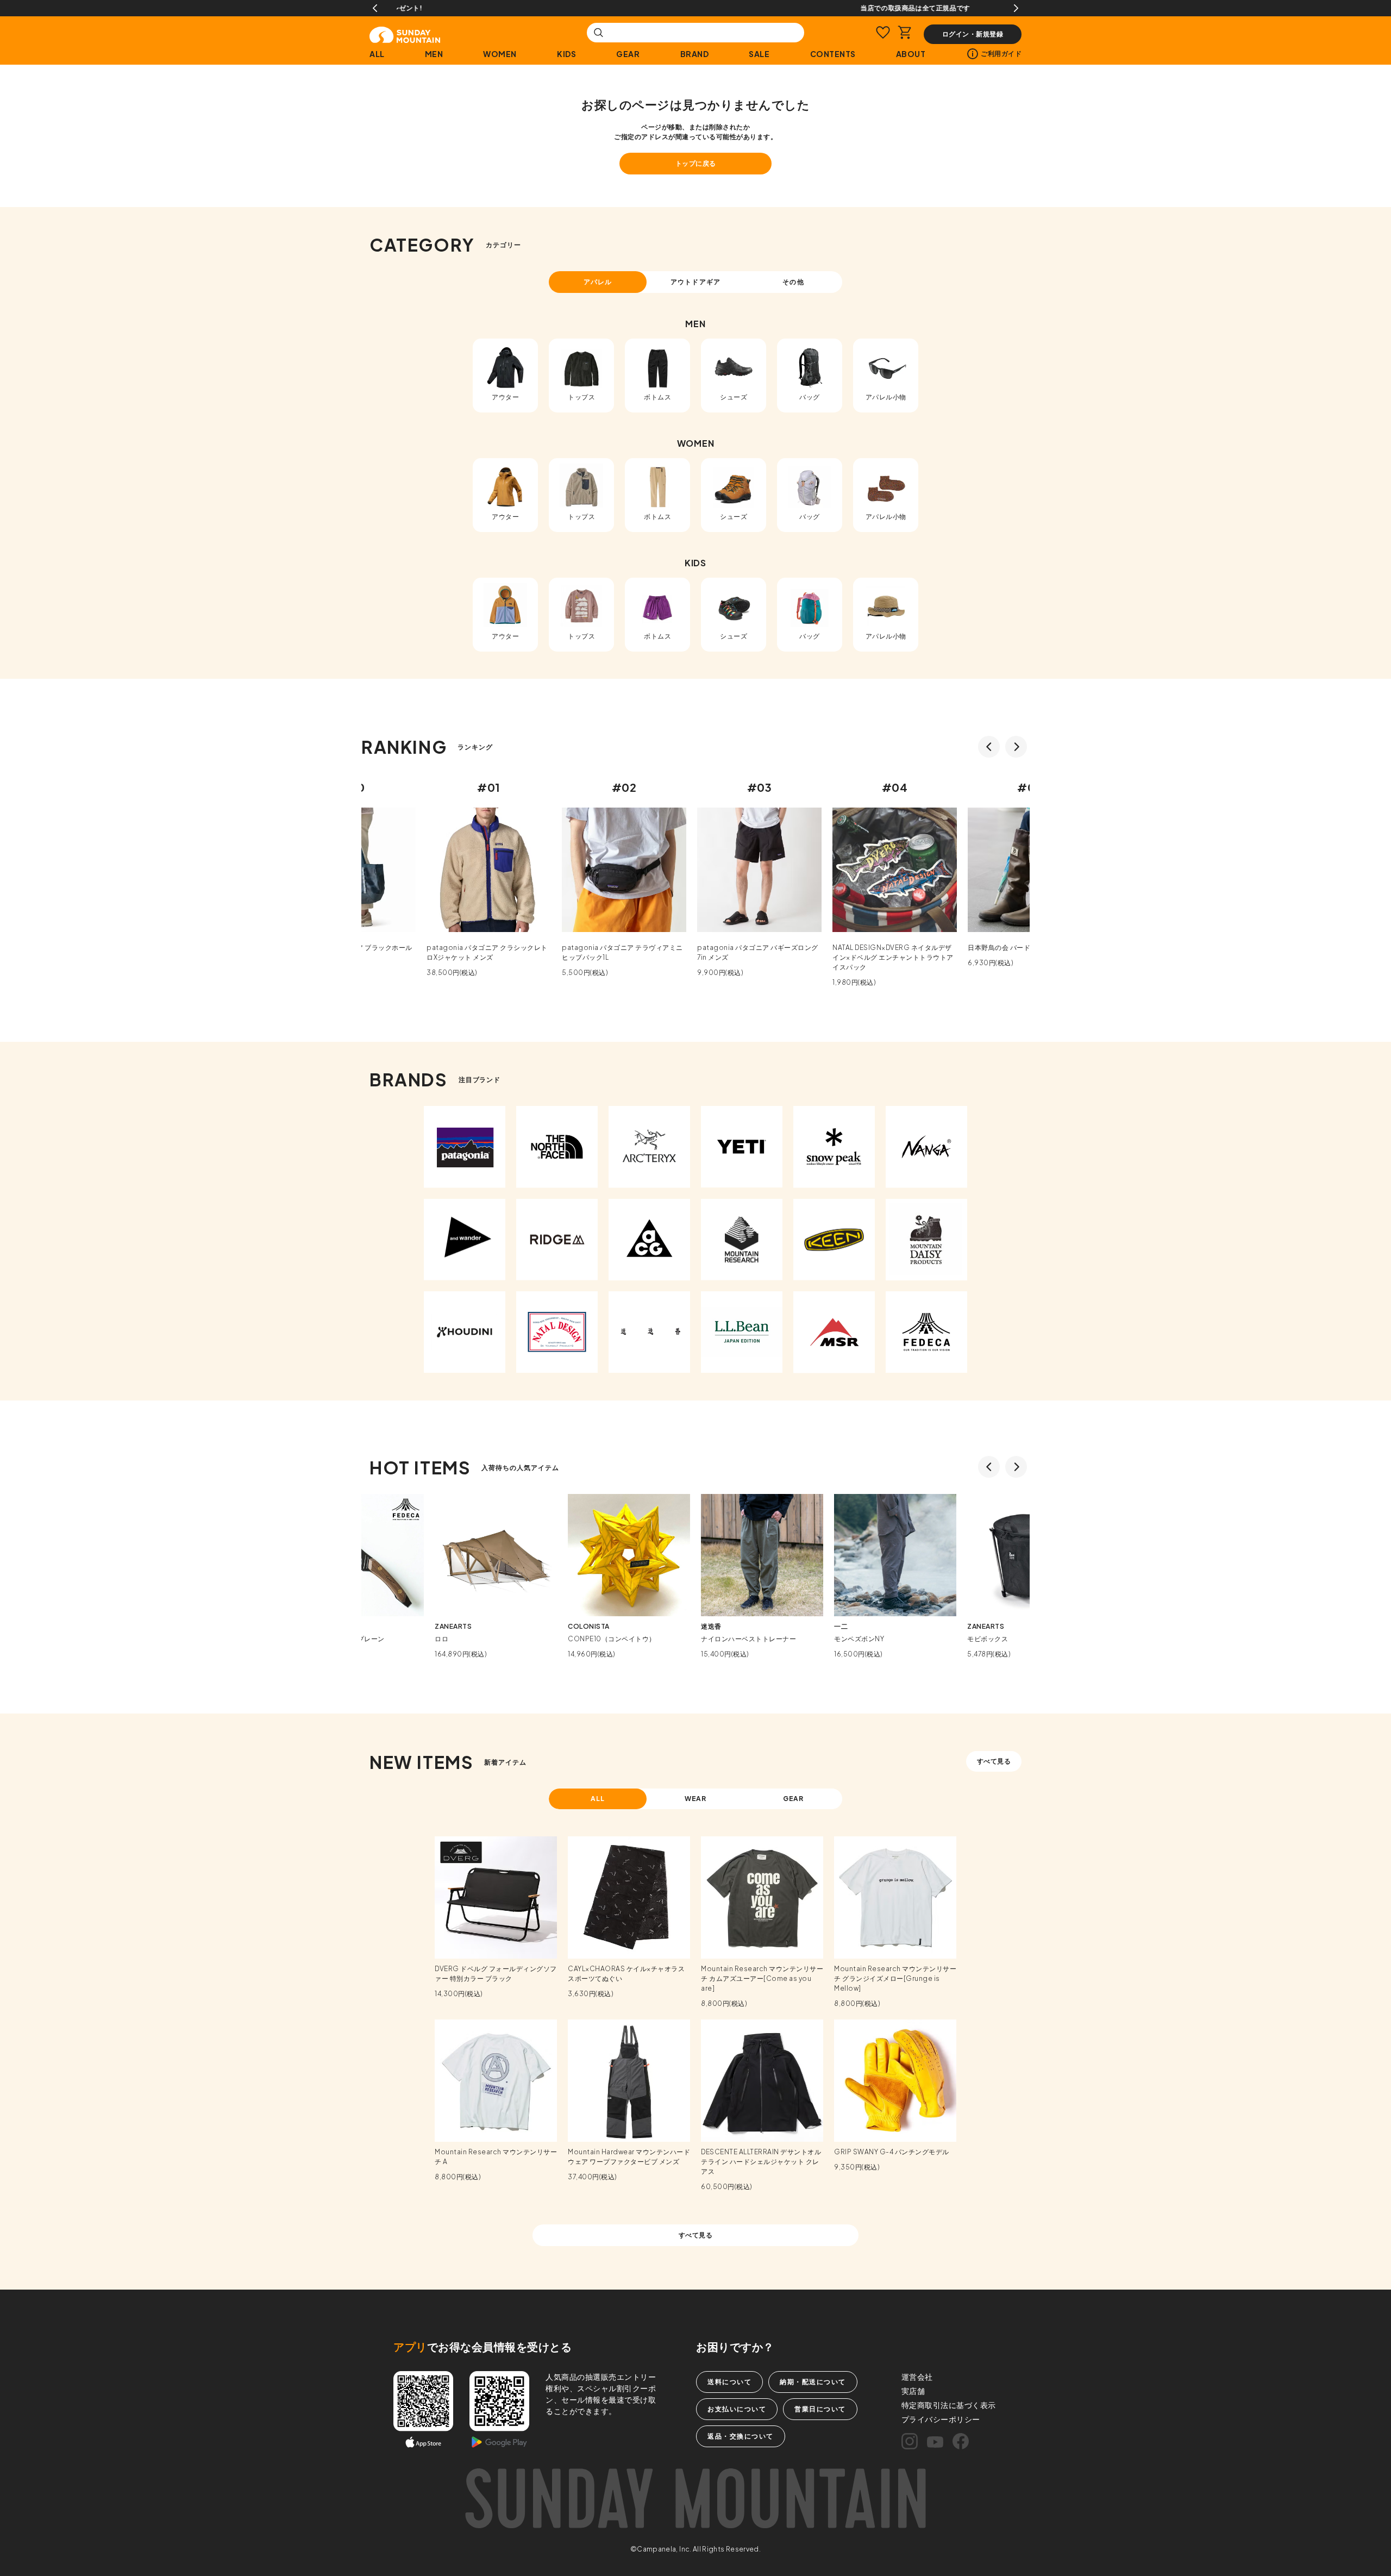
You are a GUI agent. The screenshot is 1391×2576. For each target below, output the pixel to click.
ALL (377, 54)
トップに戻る (696, 163)
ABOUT (911, 54)
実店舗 (913, 2391)
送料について (729, 2382)
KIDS (566, 54)
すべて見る (994, 1761)
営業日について (820, 2409)
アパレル (598, 282)
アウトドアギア (695, 282)
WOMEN (500, 54)
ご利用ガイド (1001, 54)
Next (1016, 8)
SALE (759, 54)
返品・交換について (741, 2436)
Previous (375, 8)
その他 (793, 282)
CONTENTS (833, 54)
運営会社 (917, 2377)
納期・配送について (813, 2382)
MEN (434, 54)
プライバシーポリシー (941, 2419)
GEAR (628, 54)
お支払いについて (737, 2409)
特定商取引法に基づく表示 (949, 2405)
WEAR (696, 1799)
